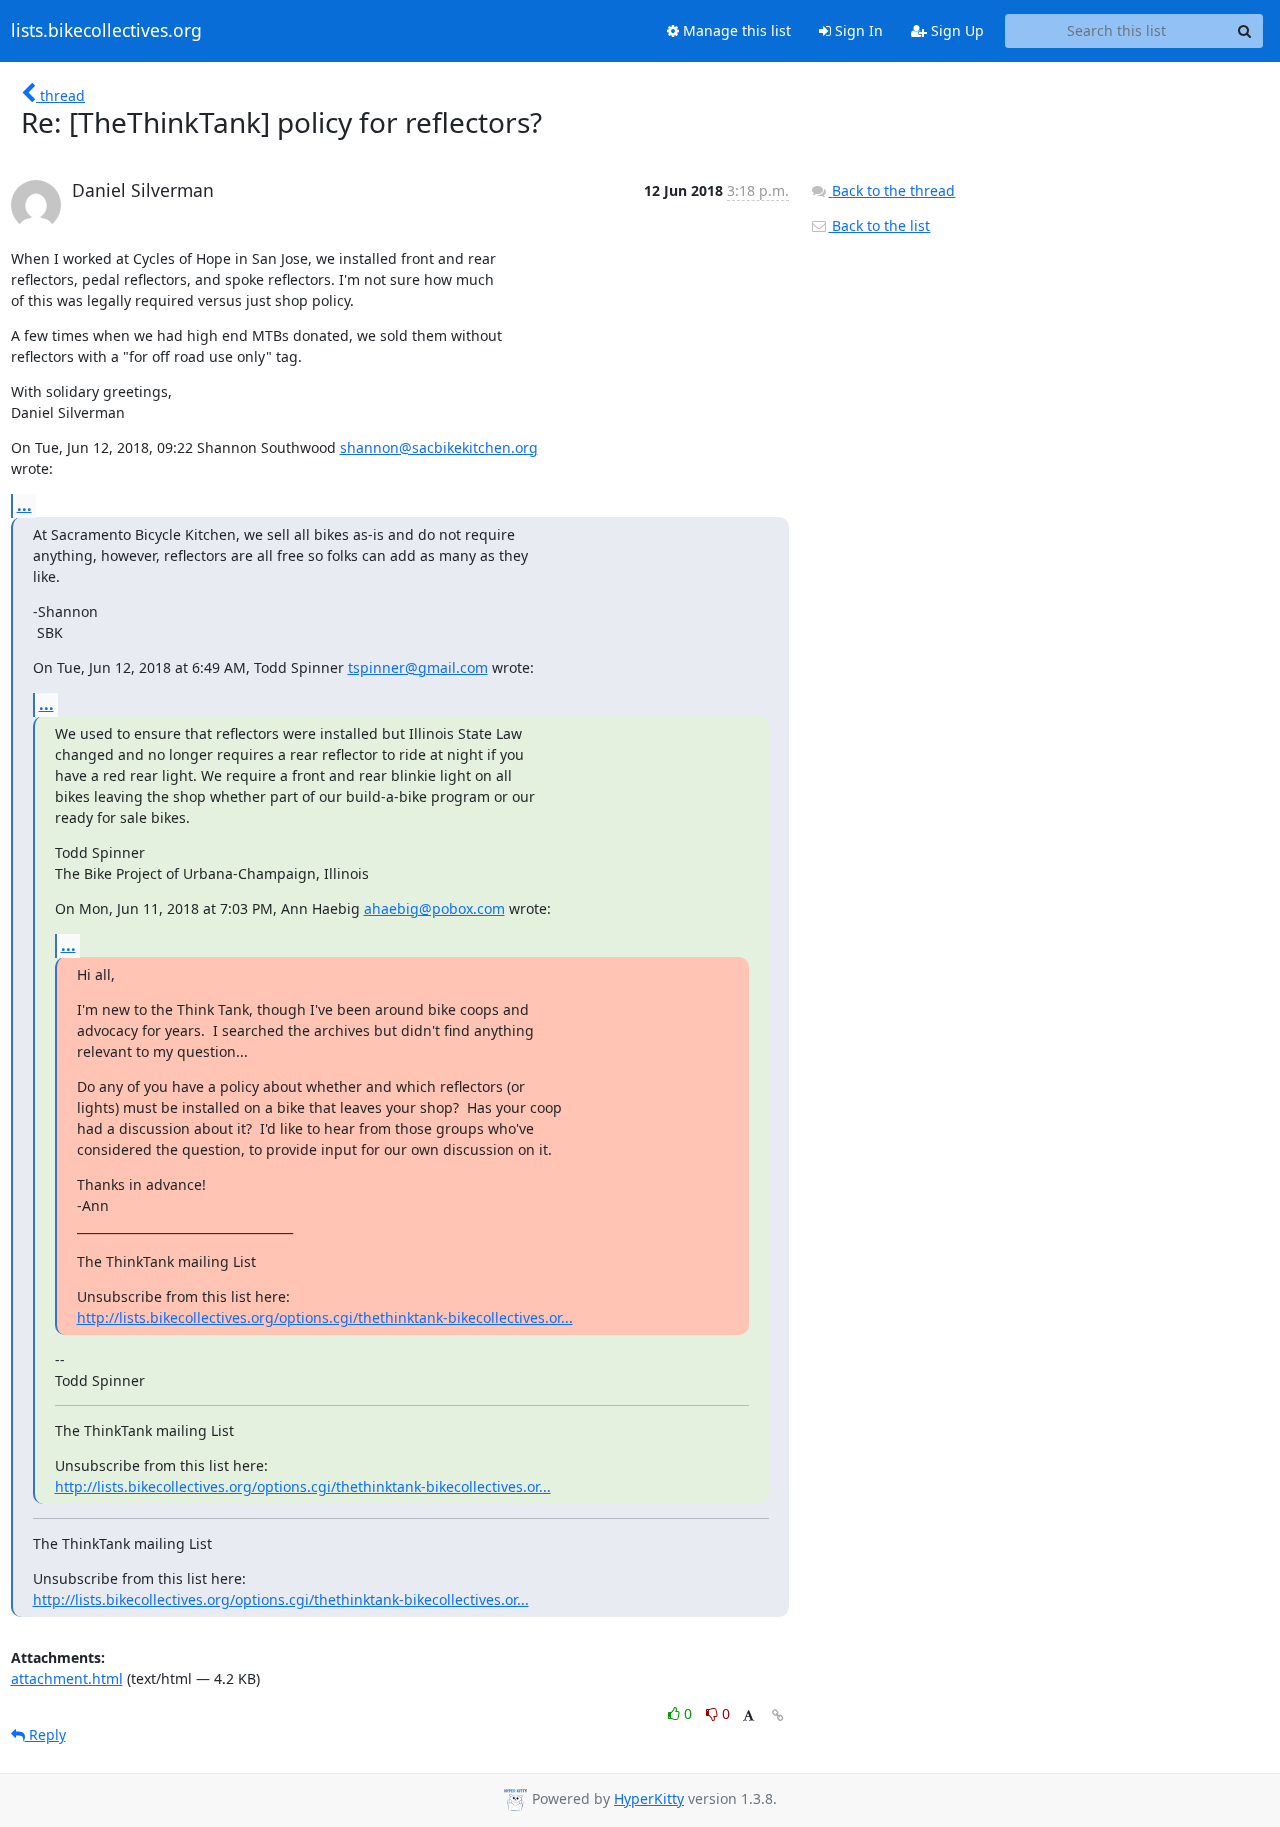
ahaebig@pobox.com (434, 908)
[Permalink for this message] (778, 1715)
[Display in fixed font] (748, 1716)
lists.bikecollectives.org (106, 31)
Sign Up (955, 30)
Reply (45, 1734)
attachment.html (67, 1678)
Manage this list (735, 30)
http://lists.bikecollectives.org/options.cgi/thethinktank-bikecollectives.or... (325, 1317)
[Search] (1245, 31)
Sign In (857, 30)
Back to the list (879, 225)
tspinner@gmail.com (418, 667)
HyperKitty (649, 1798)
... (24, 505)
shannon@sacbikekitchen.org (439, 447)
